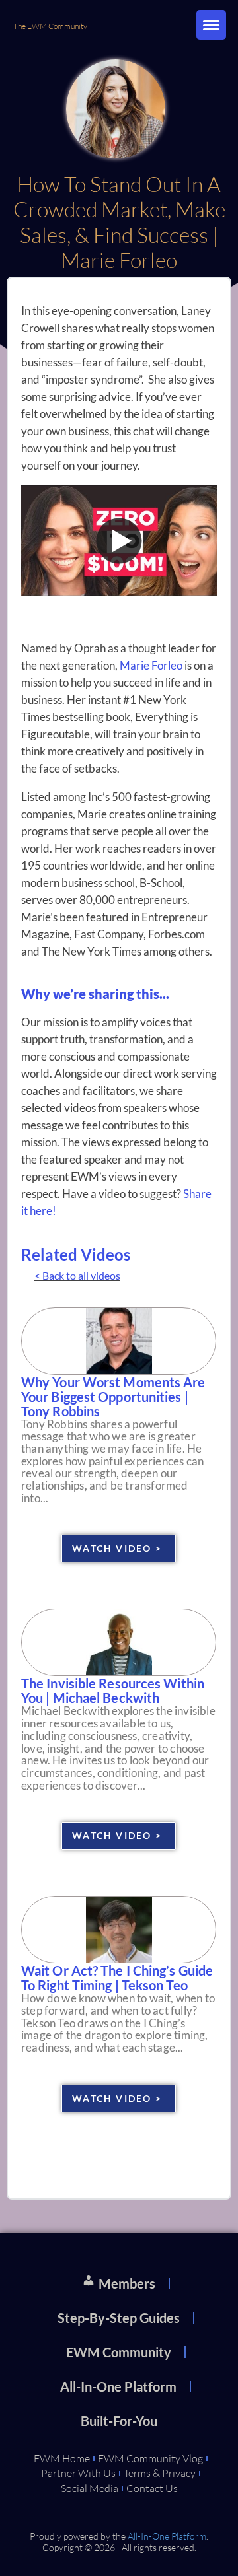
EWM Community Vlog (150, 2458)
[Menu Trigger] (211, 25)
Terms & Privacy (160, 2473)
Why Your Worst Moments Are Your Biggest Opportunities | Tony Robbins (113, 1397)
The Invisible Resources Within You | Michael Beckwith (113, 1690)
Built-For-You (119, 2421)
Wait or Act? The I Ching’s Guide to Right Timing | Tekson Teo (117, 1978)
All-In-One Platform (118, 2386)
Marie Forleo (151, 665)
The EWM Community (50, 26)
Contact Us (152, 2488)
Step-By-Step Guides (119, 2318)
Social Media (90, 2488)
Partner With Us (78, 2473)
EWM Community (119, 2352)
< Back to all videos (77, 1275)
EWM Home (62, 2458)
